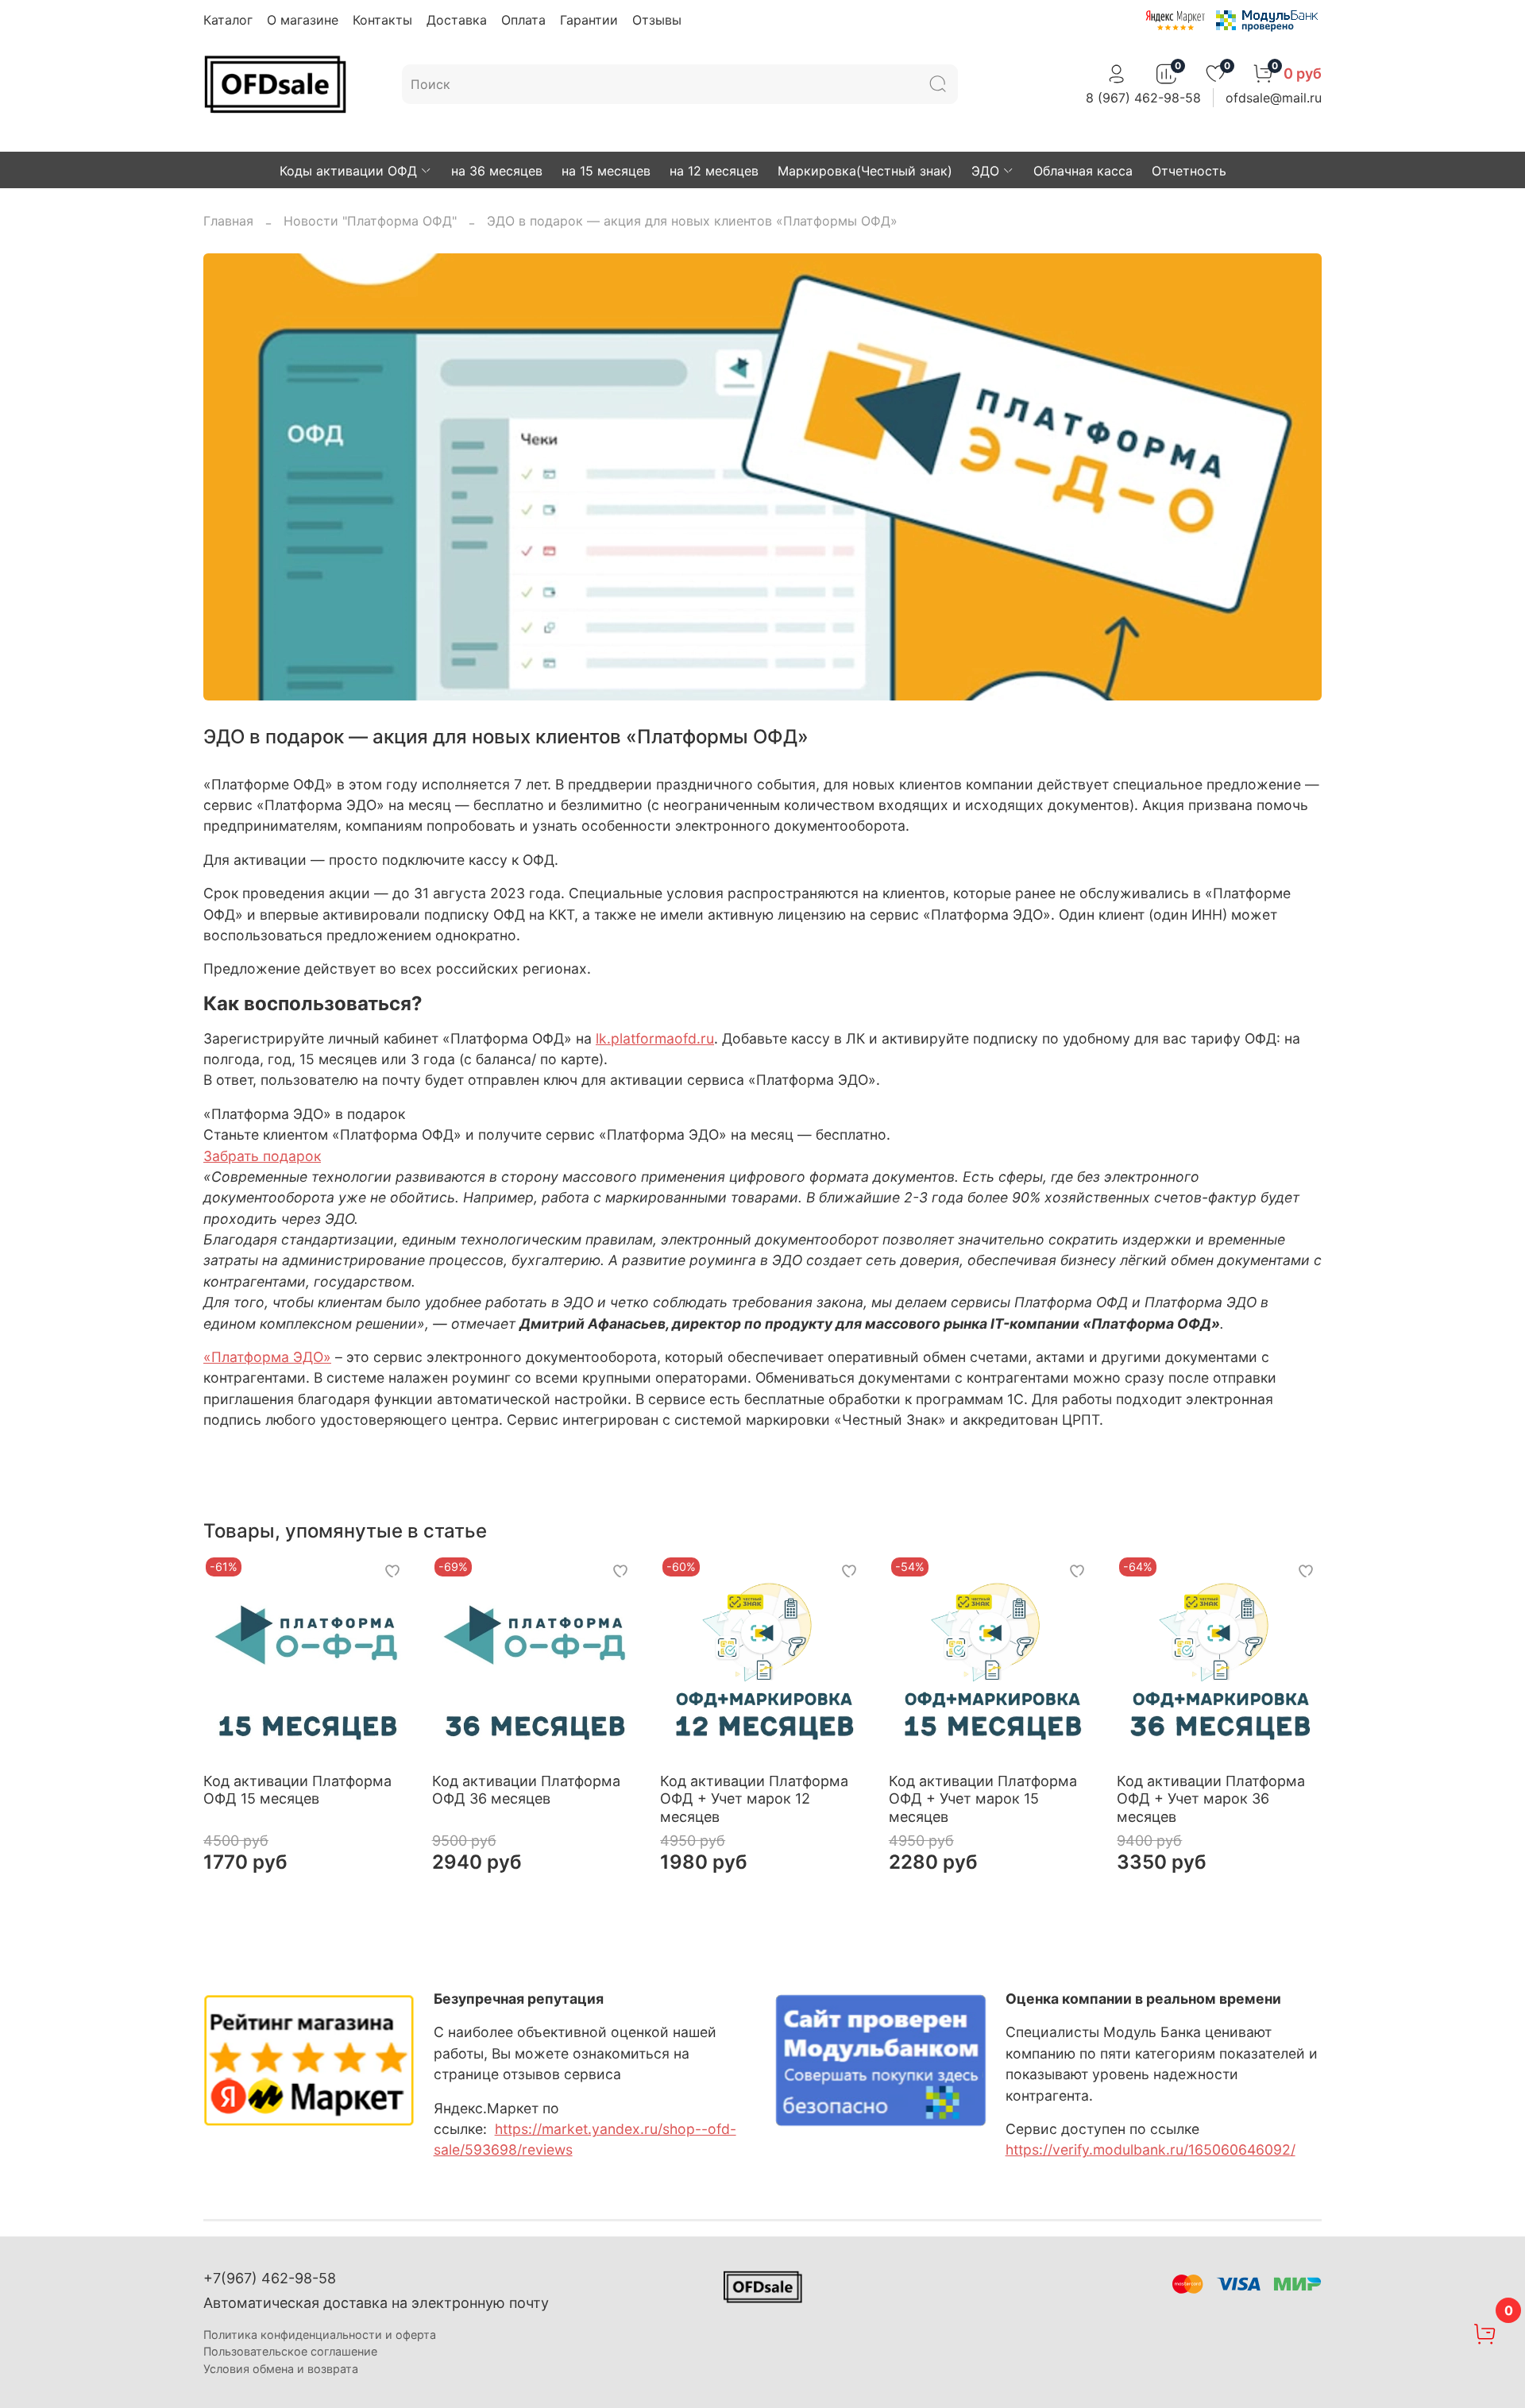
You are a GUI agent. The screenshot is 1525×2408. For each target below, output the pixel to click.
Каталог (228, 20)
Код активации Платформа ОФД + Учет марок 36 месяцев (1211, 1799)
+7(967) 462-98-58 (270, 2278)
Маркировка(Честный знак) (865, 171)
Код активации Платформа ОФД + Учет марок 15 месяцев (983, 1799)
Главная (228, 221)
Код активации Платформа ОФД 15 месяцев (297, 1790)
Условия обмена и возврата (281, 2369)
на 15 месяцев (606, 171)
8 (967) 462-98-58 (1143, 98)
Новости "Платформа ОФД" (370, 221)
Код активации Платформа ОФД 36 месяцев (526, 1790)
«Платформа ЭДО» (267, 1357)
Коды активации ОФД (348, 171)
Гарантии (589, 20)
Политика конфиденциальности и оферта (320, 2335)
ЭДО (985, 171)
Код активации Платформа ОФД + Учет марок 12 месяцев (754, 1799)
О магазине (303, 20)
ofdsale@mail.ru (1274, 98)
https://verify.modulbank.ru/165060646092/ (1151, 2149)
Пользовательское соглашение (290, 2351)
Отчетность (1189, 171)
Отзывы (657, 20)
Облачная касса (1083, 171)
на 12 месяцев (714, 171)
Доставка (457, 20)
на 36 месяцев (497, 171)
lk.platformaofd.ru (655, 1038)
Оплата (523, 20)
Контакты (382, 20)
